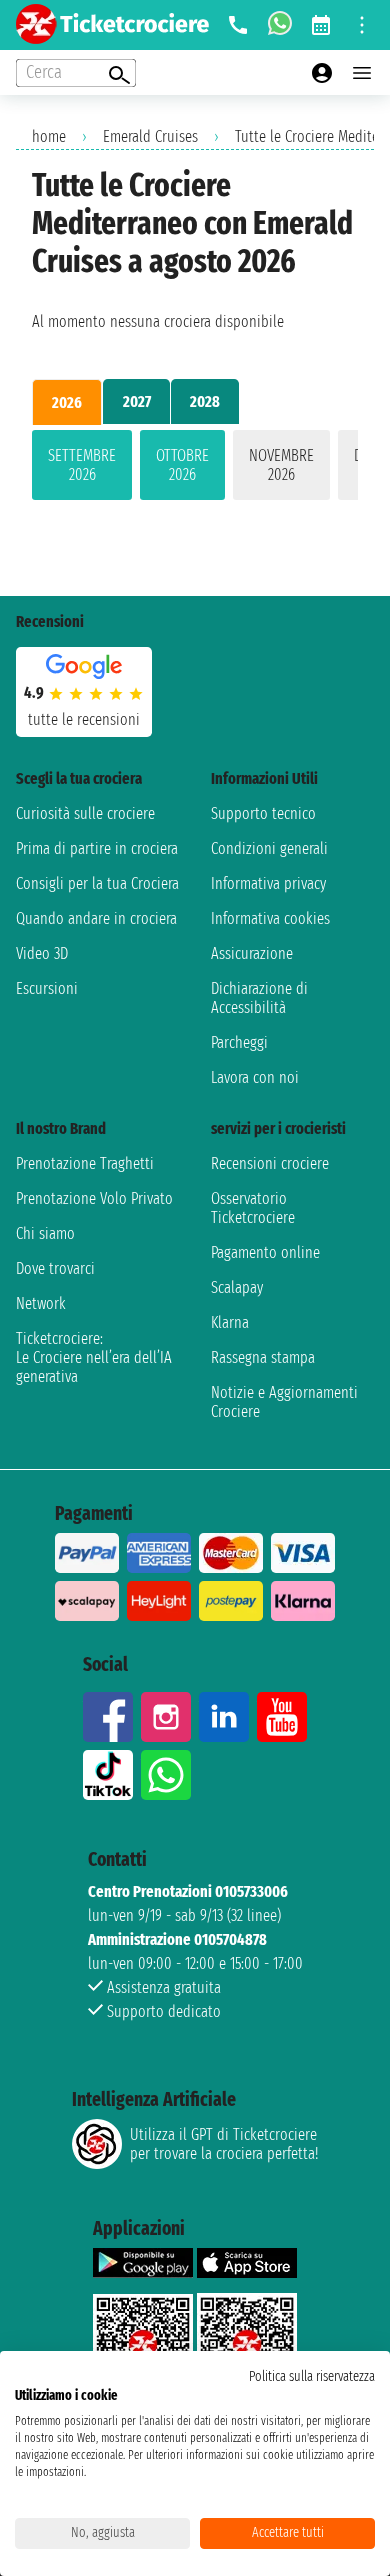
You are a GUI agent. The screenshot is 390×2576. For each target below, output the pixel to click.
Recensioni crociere (270, 1163)
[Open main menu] (362, 73)
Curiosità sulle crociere (85, 813)
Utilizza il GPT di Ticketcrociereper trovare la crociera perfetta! (224, 2144)
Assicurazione (252, 953)
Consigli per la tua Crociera (97, 883)
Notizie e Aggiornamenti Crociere (284, 1402)
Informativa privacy (268, 883)
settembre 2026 (82, 465)
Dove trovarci (55, 1268)
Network (41, 1303)
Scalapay (237, 1287)
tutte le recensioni (84, 719)
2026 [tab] (67, 402)
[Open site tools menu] (362, 25)
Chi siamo (45, 1233)
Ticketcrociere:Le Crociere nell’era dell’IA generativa (94, 1357)
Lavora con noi (255, 1077)
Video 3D (42, 953)
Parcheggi (239, 1042)
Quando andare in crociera (96, 918)
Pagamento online (265, 1252)
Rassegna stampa (263, 1357)
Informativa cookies (270, 918)
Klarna (230, 1322)
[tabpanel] (195, 469)
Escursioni (47, 988)
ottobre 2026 (182, 465)
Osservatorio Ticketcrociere (253, 1208)
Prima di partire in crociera (97, 848)
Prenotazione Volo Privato (94, 1198)
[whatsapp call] (280, 25)
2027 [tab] (137, 401)
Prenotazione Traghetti (85, 1163)
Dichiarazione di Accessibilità (259, 998)
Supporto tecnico (263, 813)
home (49, 136)
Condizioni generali (269, 848)
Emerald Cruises (150, 136)
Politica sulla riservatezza (312, 2376)
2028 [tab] (205, 401)
